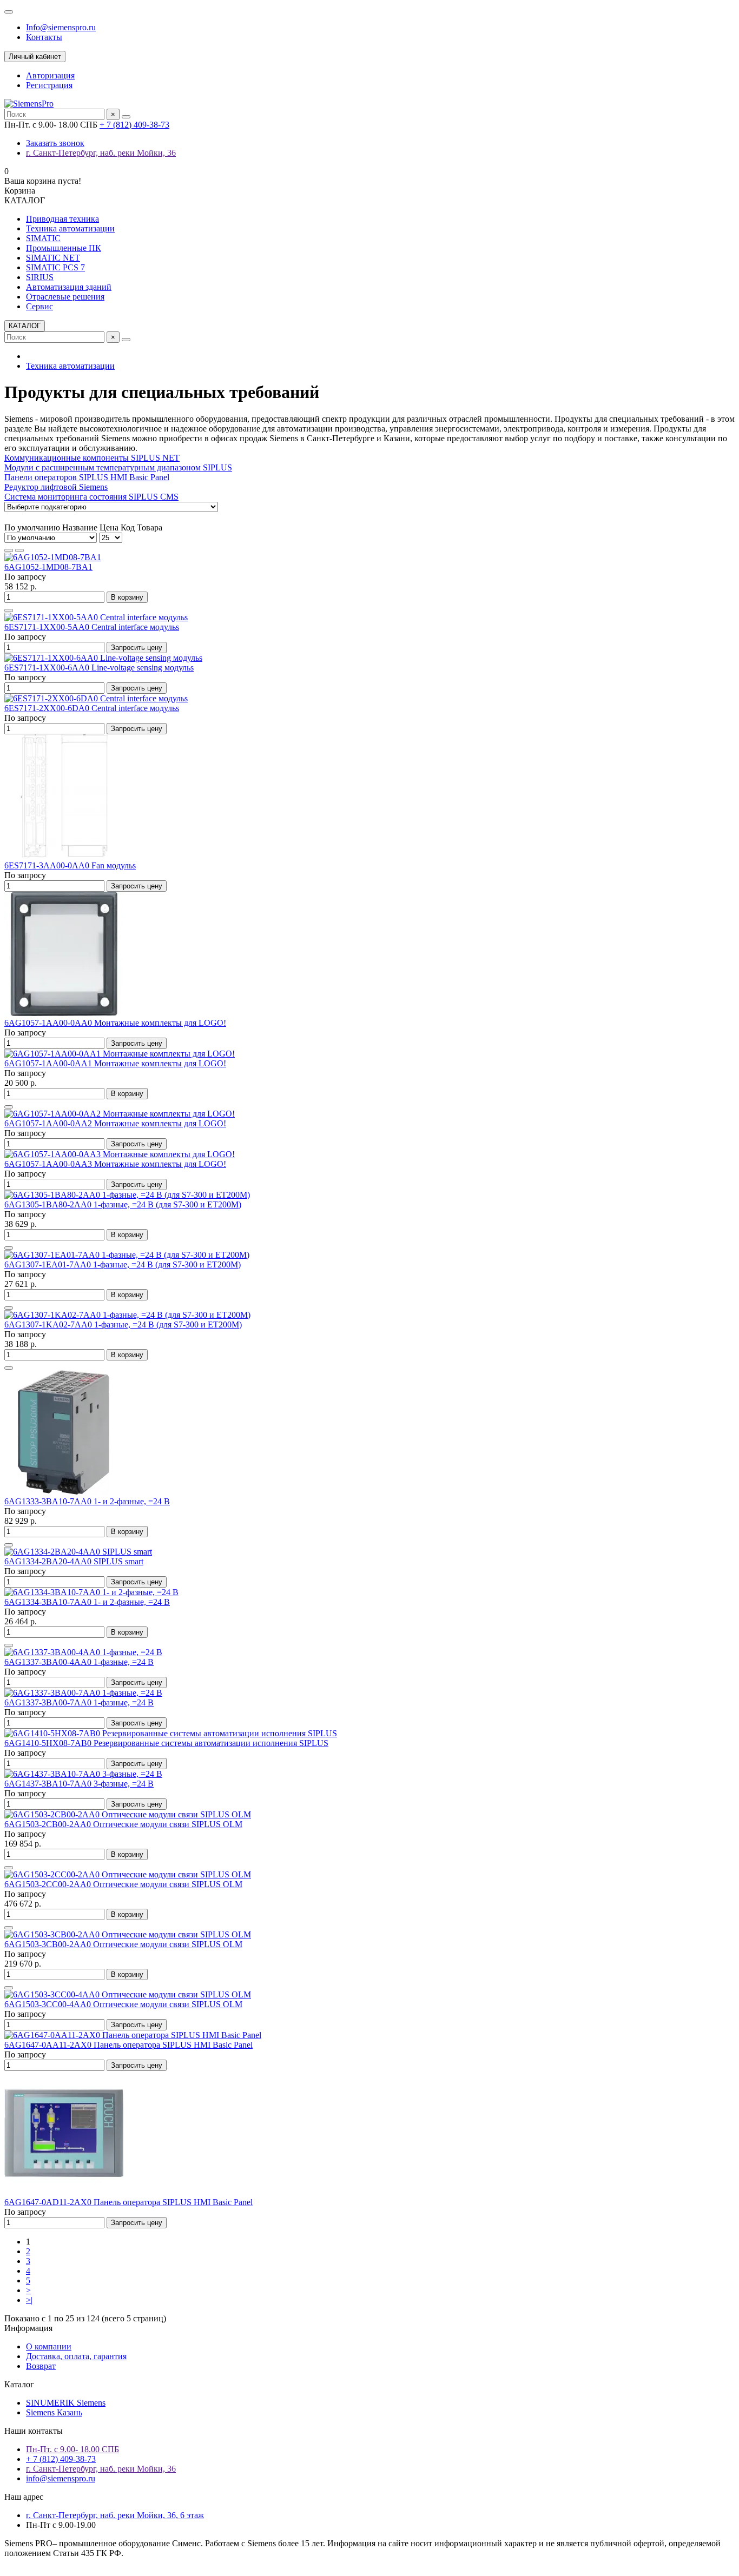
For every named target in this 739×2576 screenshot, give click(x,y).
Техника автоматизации (70, 228)
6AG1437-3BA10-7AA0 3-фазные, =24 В (79, 1784)
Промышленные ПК (64, 248)
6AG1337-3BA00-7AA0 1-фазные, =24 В (79, 1702)
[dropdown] (9, 12)
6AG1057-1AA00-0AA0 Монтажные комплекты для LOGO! (115, 1023)
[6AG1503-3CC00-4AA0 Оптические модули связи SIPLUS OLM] (128, 1994)
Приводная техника (62, 219)
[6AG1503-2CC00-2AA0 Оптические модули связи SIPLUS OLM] (128, 1874)
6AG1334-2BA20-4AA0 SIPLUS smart (74, 1561)
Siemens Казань (54, 2412)
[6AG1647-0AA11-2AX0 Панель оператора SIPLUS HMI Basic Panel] (133, 2035)
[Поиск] (126, 117)
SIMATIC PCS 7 (55, 267)
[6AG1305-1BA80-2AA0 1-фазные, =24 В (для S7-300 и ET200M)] (127, 1195)
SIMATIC (43, 238)
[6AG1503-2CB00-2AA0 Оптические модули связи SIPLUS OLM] (128, 1814)
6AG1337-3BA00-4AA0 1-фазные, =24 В (79, 1662)
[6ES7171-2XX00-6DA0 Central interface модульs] (96, 698)
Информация (28, 2328)
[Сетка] (9, 550)
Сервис (39, 306)
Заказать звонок (55, 143)
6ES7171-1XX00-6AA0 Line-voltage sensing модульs (99, 668)
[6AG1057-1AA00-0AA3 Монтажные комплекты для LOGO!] (120, 1154)
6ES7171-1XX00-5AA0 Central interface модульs (92, 627)
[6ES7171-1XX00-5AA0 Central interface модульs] (96, 617)
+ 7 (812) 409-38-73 (134, 125)
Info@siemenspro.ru (61, 27)
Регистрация (49, 85)
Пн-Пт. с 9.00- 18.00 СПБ (72, 2449)
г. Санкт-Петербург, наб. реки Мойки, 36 (101, 153)
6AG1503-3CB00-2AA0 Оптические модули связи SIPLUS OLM (123, 1944)
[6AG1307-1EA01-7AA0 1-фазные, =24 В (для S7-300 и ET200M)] (127, 1255)
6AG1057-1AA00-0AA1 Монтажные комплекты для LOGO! (115, 1063)
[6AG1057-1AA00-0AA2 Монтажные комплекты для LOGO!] (120, 1114)
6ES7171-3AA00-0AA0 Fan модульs (70, 865)
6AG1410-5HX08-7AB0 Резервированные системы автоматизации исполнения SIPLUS (166, 1743)
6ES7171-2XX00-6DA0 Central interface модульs (92, 708)
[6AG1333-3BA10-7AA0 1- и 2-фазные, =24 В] (64, 1492)
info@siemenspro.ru (61, 2478)
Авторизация (50, 75)
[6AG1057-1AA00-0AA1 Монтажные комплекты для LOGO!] (120, 1054)
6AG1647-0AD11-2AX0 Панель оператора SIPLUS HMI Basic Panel (128, 2202)
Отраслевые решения (65, 297)
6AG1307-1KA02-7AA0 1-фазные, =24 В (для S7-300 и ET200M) (123, 1324)
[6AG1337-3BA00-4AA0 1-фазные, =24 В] (83, 1652)
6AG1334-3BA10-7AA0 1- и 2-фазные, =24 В (87, 1602)
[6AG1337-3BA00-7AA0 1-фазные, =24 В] (83, 1693)
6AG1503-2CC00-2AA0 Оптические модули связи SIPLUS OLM (123, 1884)
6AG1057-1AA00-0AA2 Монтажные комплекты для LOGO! (115, 1123)
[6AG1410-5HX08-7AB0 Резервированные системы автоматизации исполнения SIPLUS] (171, 1733)
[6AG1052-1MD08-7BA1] (53, 557)
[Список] (19, 550)
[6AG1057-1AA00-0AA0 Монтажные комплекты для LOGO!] (64, 1013)
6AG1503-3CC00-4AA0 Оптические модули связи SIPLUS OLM (123, 2004)
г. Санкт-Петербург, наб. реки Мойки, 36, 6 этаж (115, 2515)
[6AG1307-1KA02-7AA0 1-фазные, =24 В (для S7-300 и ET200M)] (127, 1315)
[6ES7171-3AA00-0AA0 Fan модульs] (64, 856)
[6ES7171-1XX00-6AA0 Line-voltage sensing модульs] (103, 658)
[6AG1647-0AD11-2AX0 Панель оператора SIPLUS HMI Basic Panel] (64, 2192)
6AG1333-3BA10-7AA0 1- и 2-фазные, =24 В (87, 1501)
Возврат (41, 2366)
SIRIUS (40, 277)
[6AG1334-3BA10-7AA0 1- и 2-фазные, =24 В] (91, 1592)
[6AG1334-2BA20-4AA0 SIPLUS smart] (78, 1552)
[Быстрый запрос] (9, 610)
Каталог (19, 2384)
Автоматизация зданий (69, 287)
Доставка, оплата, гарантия (76, 2356)
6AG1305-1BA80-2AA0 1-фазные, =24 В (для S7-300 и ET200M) (123, 1204)
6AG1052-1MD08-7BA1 (48, 567)
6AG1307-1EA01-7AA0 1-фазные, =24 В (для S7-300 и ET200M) (123, 1264)
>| (29, 2300)
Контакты (44, 37)
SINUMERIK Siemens (66, 2403)
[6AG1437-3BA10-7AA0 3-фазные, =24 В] (83, 1774)
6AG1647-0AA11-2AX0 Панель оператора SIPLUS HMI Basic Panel (128, 2045)
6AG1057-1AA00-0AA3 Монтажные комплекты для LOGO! (115, 1164)
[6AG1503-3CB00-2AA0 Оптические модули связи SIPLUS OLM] (128, 1934)
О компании (49, 2346)
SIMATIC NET (53, 258)
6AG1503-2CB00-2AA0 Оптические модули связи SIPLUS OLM (123, 1824)
